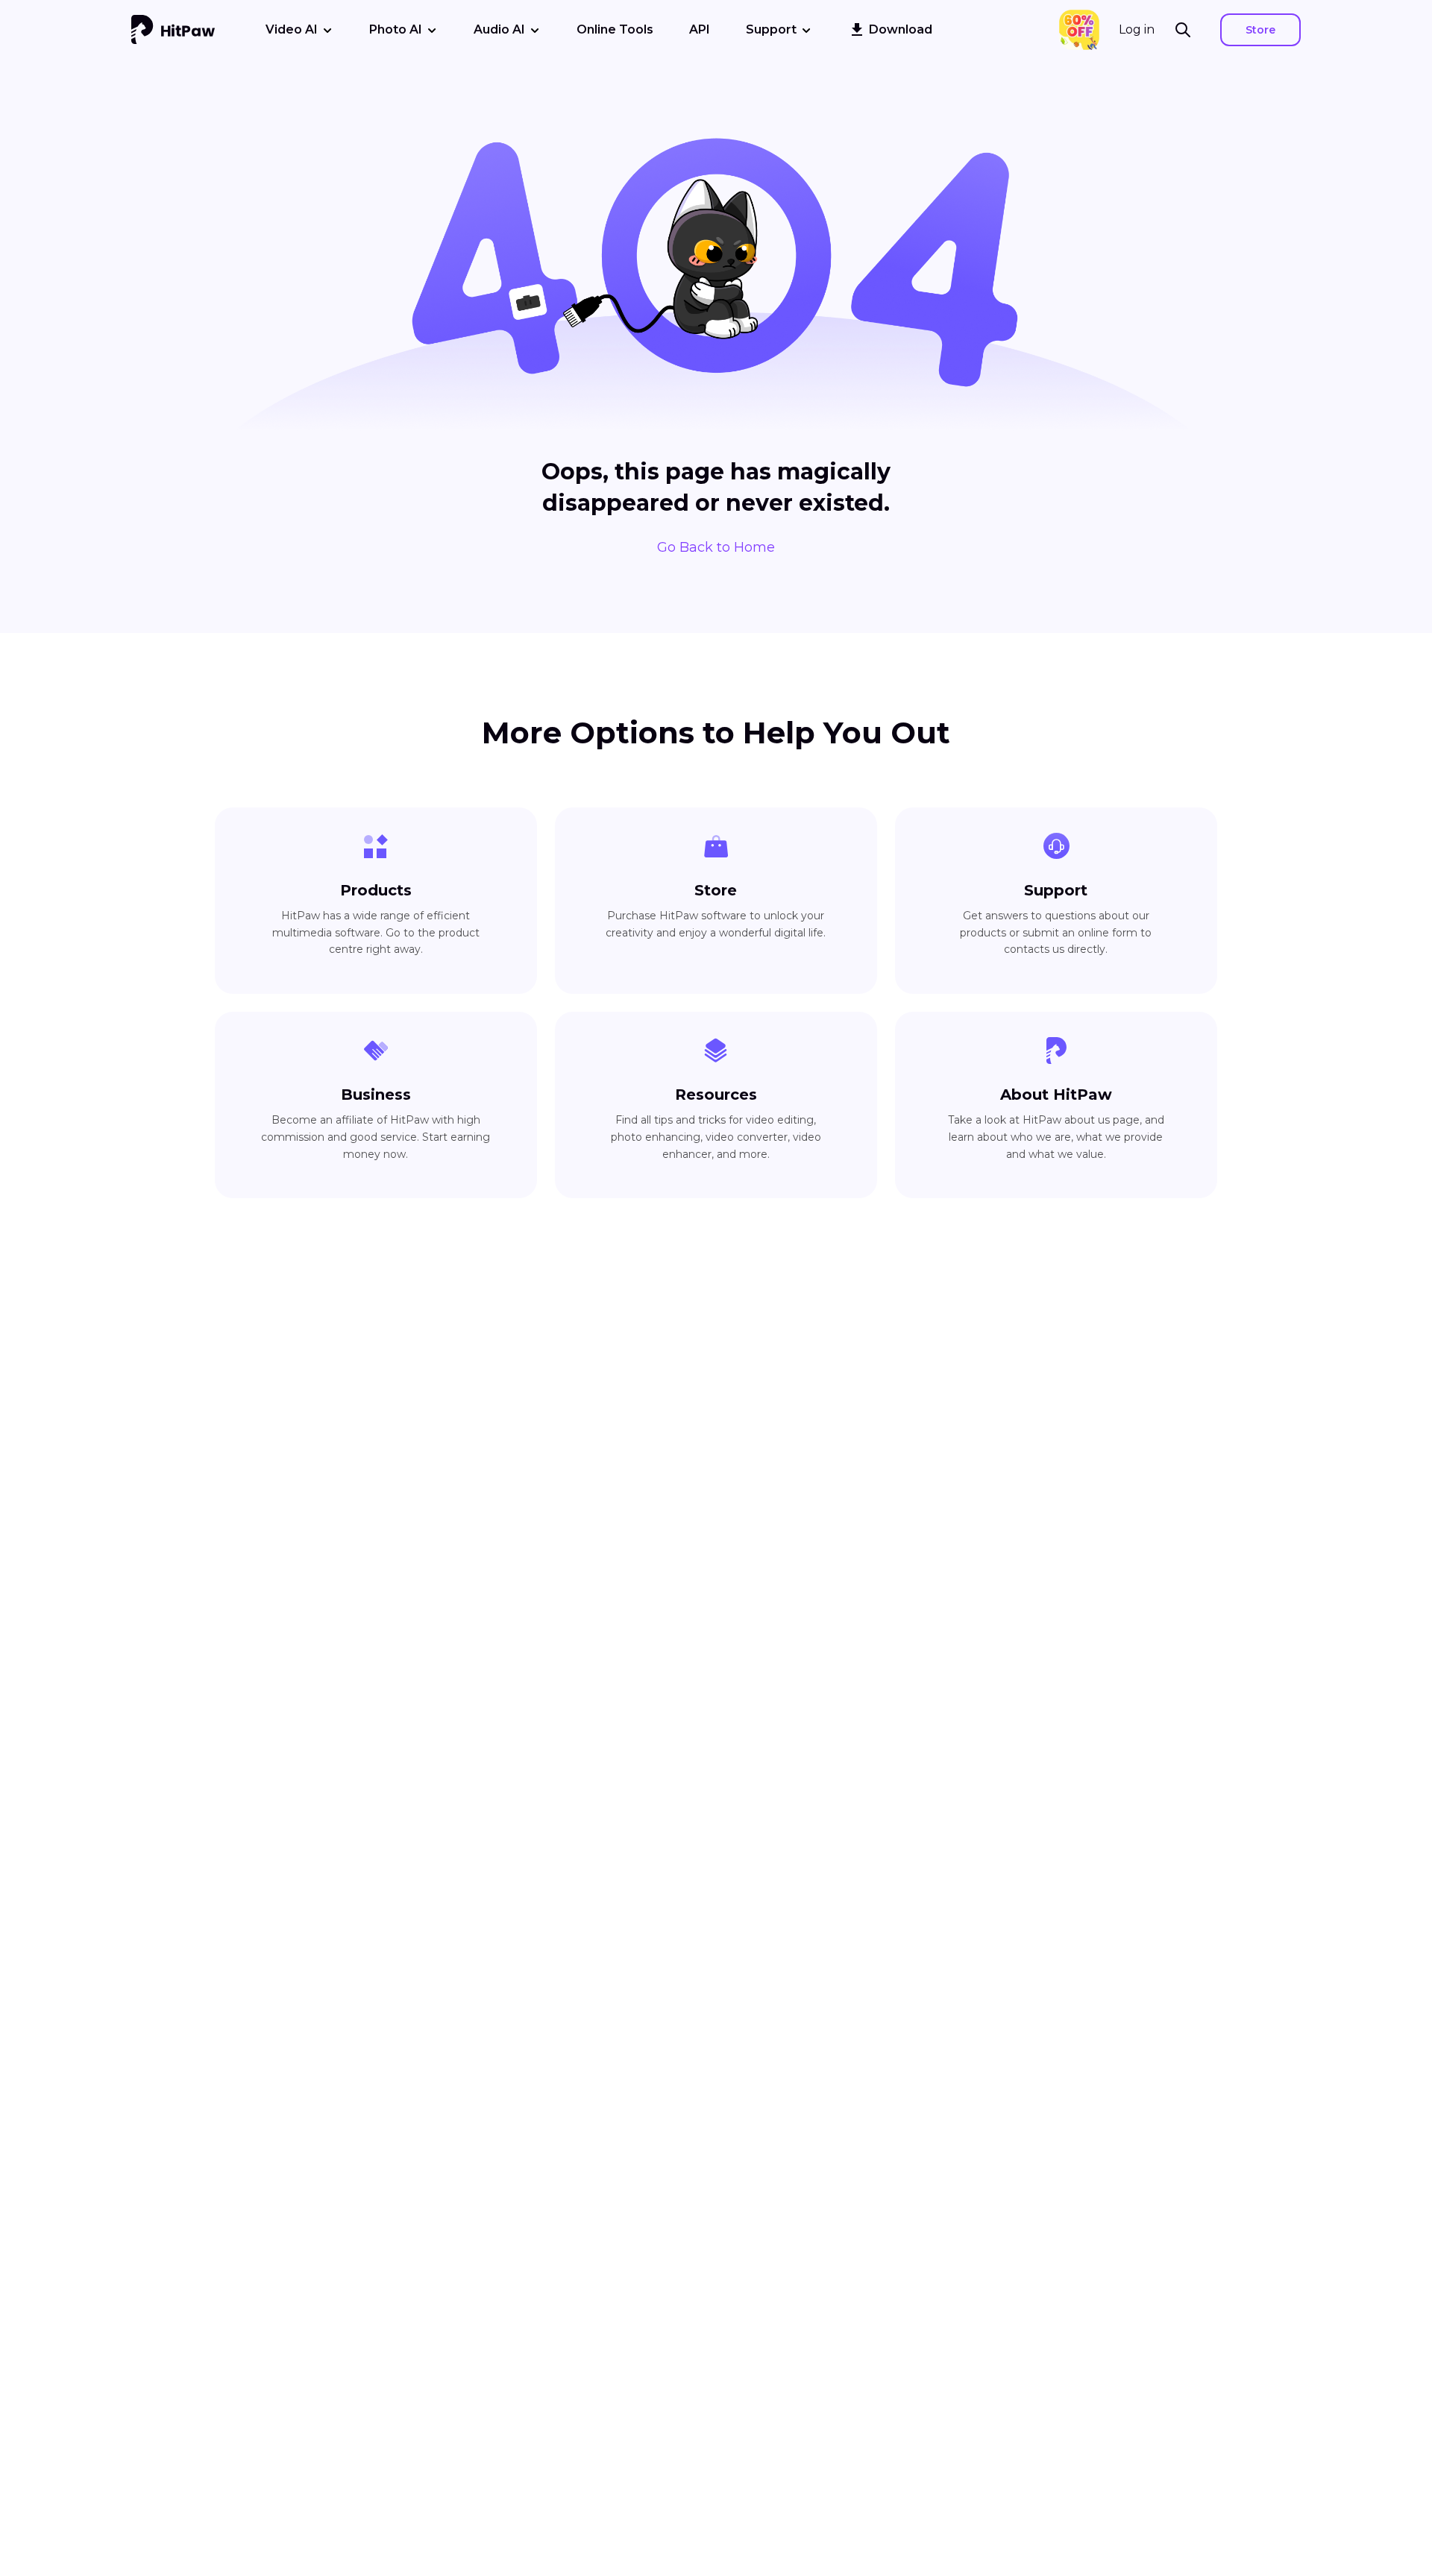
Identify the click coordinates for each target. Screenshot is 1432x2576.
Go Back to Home (716, 547)
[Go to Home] (173, 30)
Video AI (292, 29)
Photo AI (396, 29)
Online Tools (615, 29)
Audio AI (499, 29)
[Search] (1187, 30)
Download (901, 29)
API (700, 29)
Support (771, 29)
